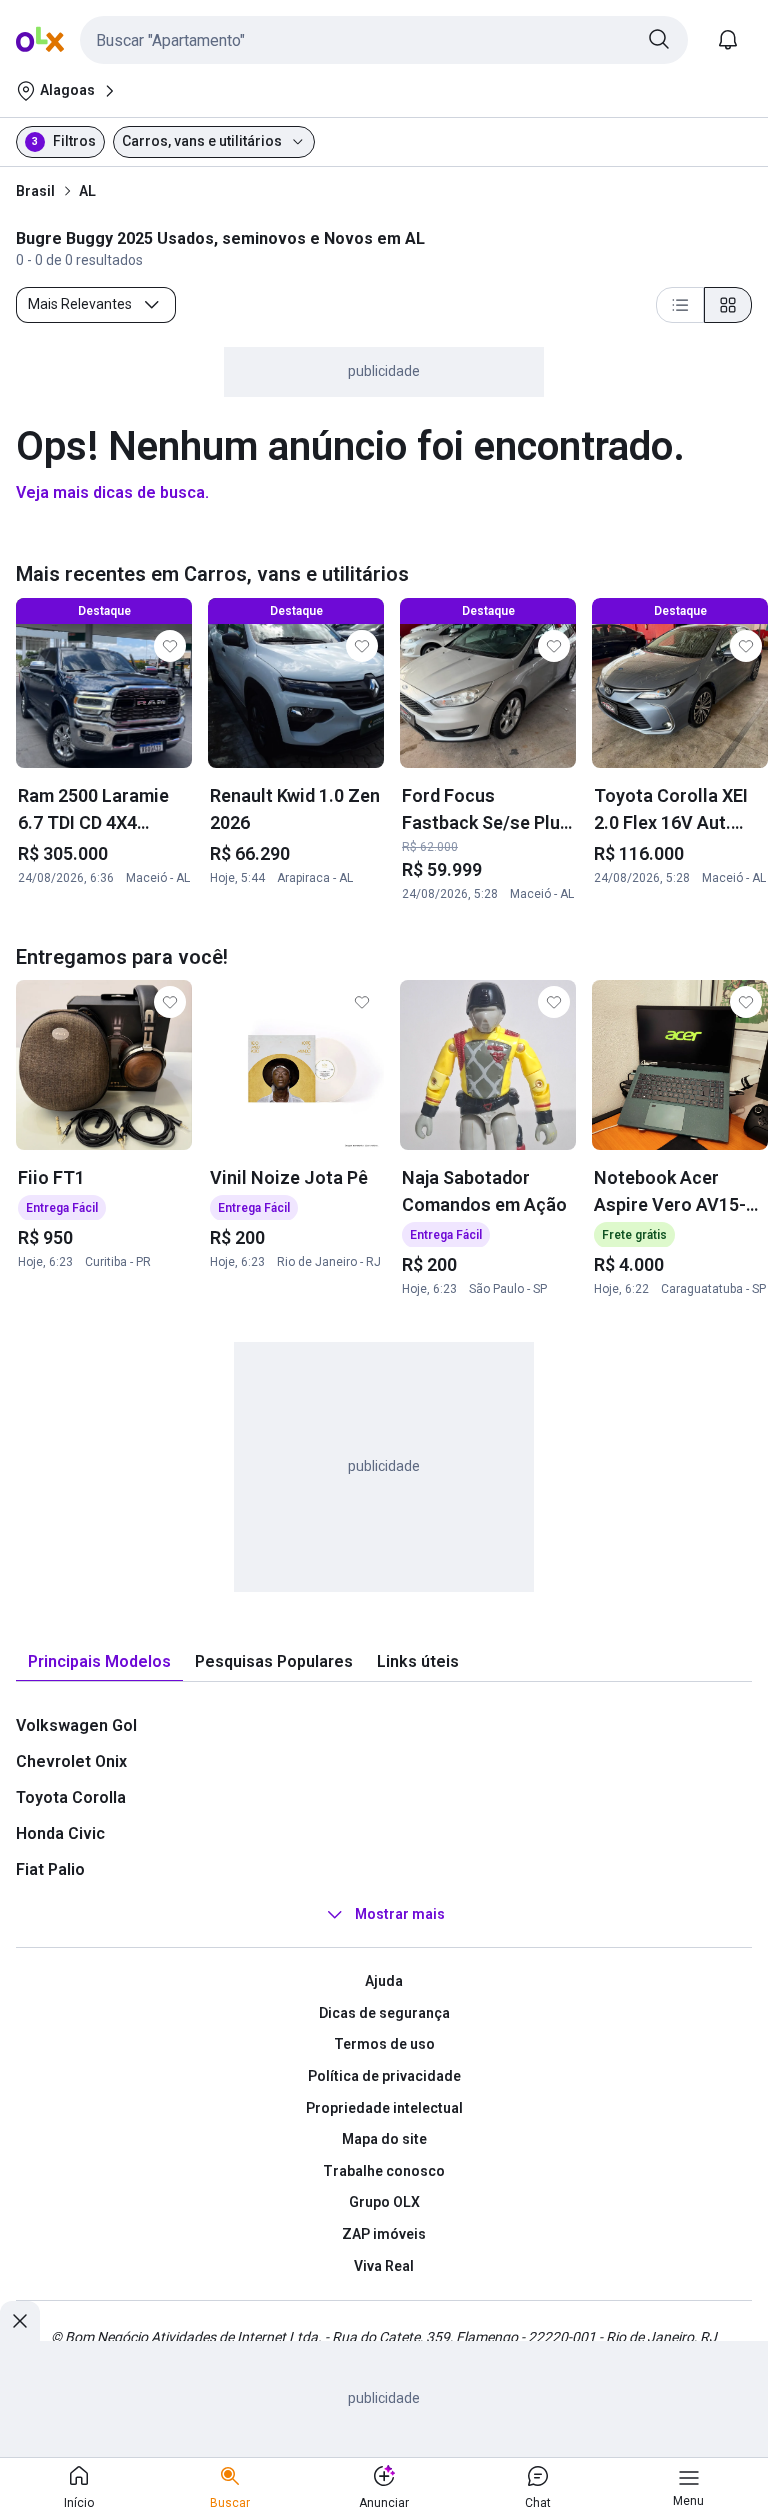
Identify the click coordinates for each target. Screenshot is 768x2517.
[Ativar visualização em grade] (728, 305)
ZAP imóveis (384, 2234)
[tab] (99, 1662)
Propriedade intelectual (384, 2108)
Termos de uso (384, 2044)
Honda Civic (60, 1833)
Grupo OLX (384, 2202)
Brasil (35, 191)
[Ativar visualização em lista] (680, 305)
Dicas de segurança (384, 2013)
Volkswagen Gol (76, 1725)
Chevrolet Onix (71, 1761)
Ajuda (384, 1981)
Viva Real (384, 2266)
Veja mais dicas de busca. (112, 492)
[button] (384, 40)
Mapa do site (384, 2139)
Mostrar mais (400, 1914)
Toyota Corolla (71, 1797)
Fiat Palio (50, 1869)
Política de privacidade (384, 2076)
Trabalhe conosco (384, 2171)
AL (87, 191)
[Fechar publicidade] (20, 2321)
